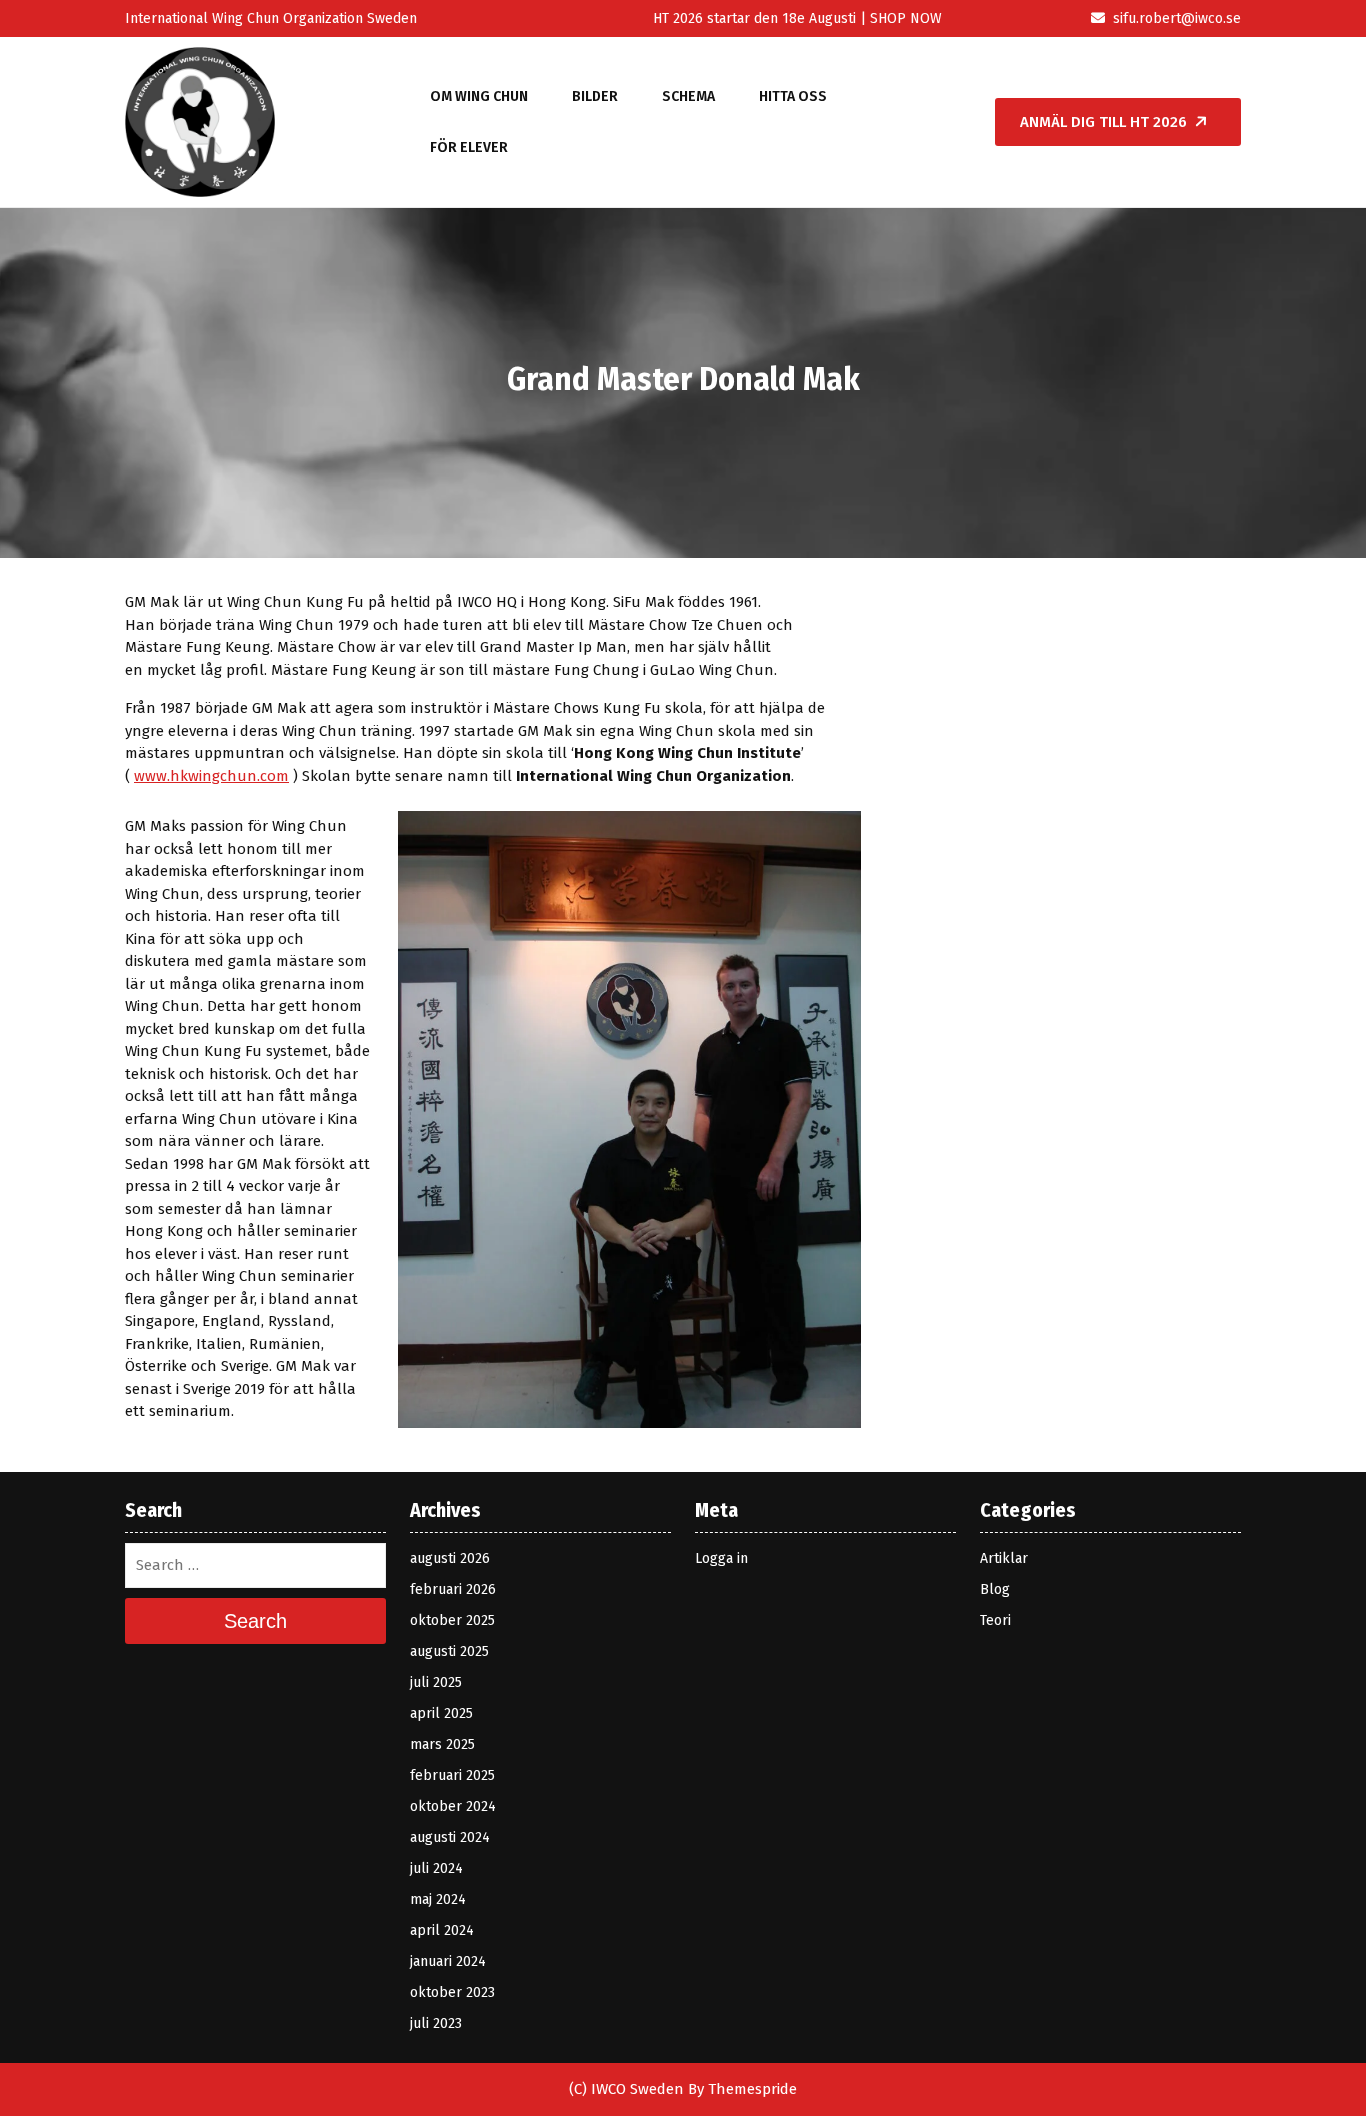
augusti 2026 (450, 1558)
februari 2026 (453, 1589)
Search (255, 1621)
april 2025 (441, 1713)
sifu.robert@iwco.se (1177, 18)
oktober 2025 (452, 1620)
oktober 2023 (452, 1992)
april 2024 (442, 1930)
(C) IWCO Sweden (626, 2089)
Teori (995, 1620)
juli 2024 (436, 1868)
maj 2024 (438, 1899)
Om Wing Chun (479, 96)
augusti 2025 (449, 1651)
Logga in (721, 1558)
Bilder (595, 96)
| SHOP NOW (899, 18)
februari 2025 (452, 1775)
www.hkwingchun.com (211, 776)
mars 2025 (442, 1744)
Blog (995, 1589)
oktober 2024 (453, 1806)
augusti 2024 (450, 1837)
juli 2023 (436, 2023)
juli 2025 (436, 1682)
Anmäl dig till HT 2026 (1103, 122)
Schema (688, 96)
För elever (469, 147)
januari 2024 (448, 1961)
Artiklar (1004, 1558)
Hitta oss (793, 96)
